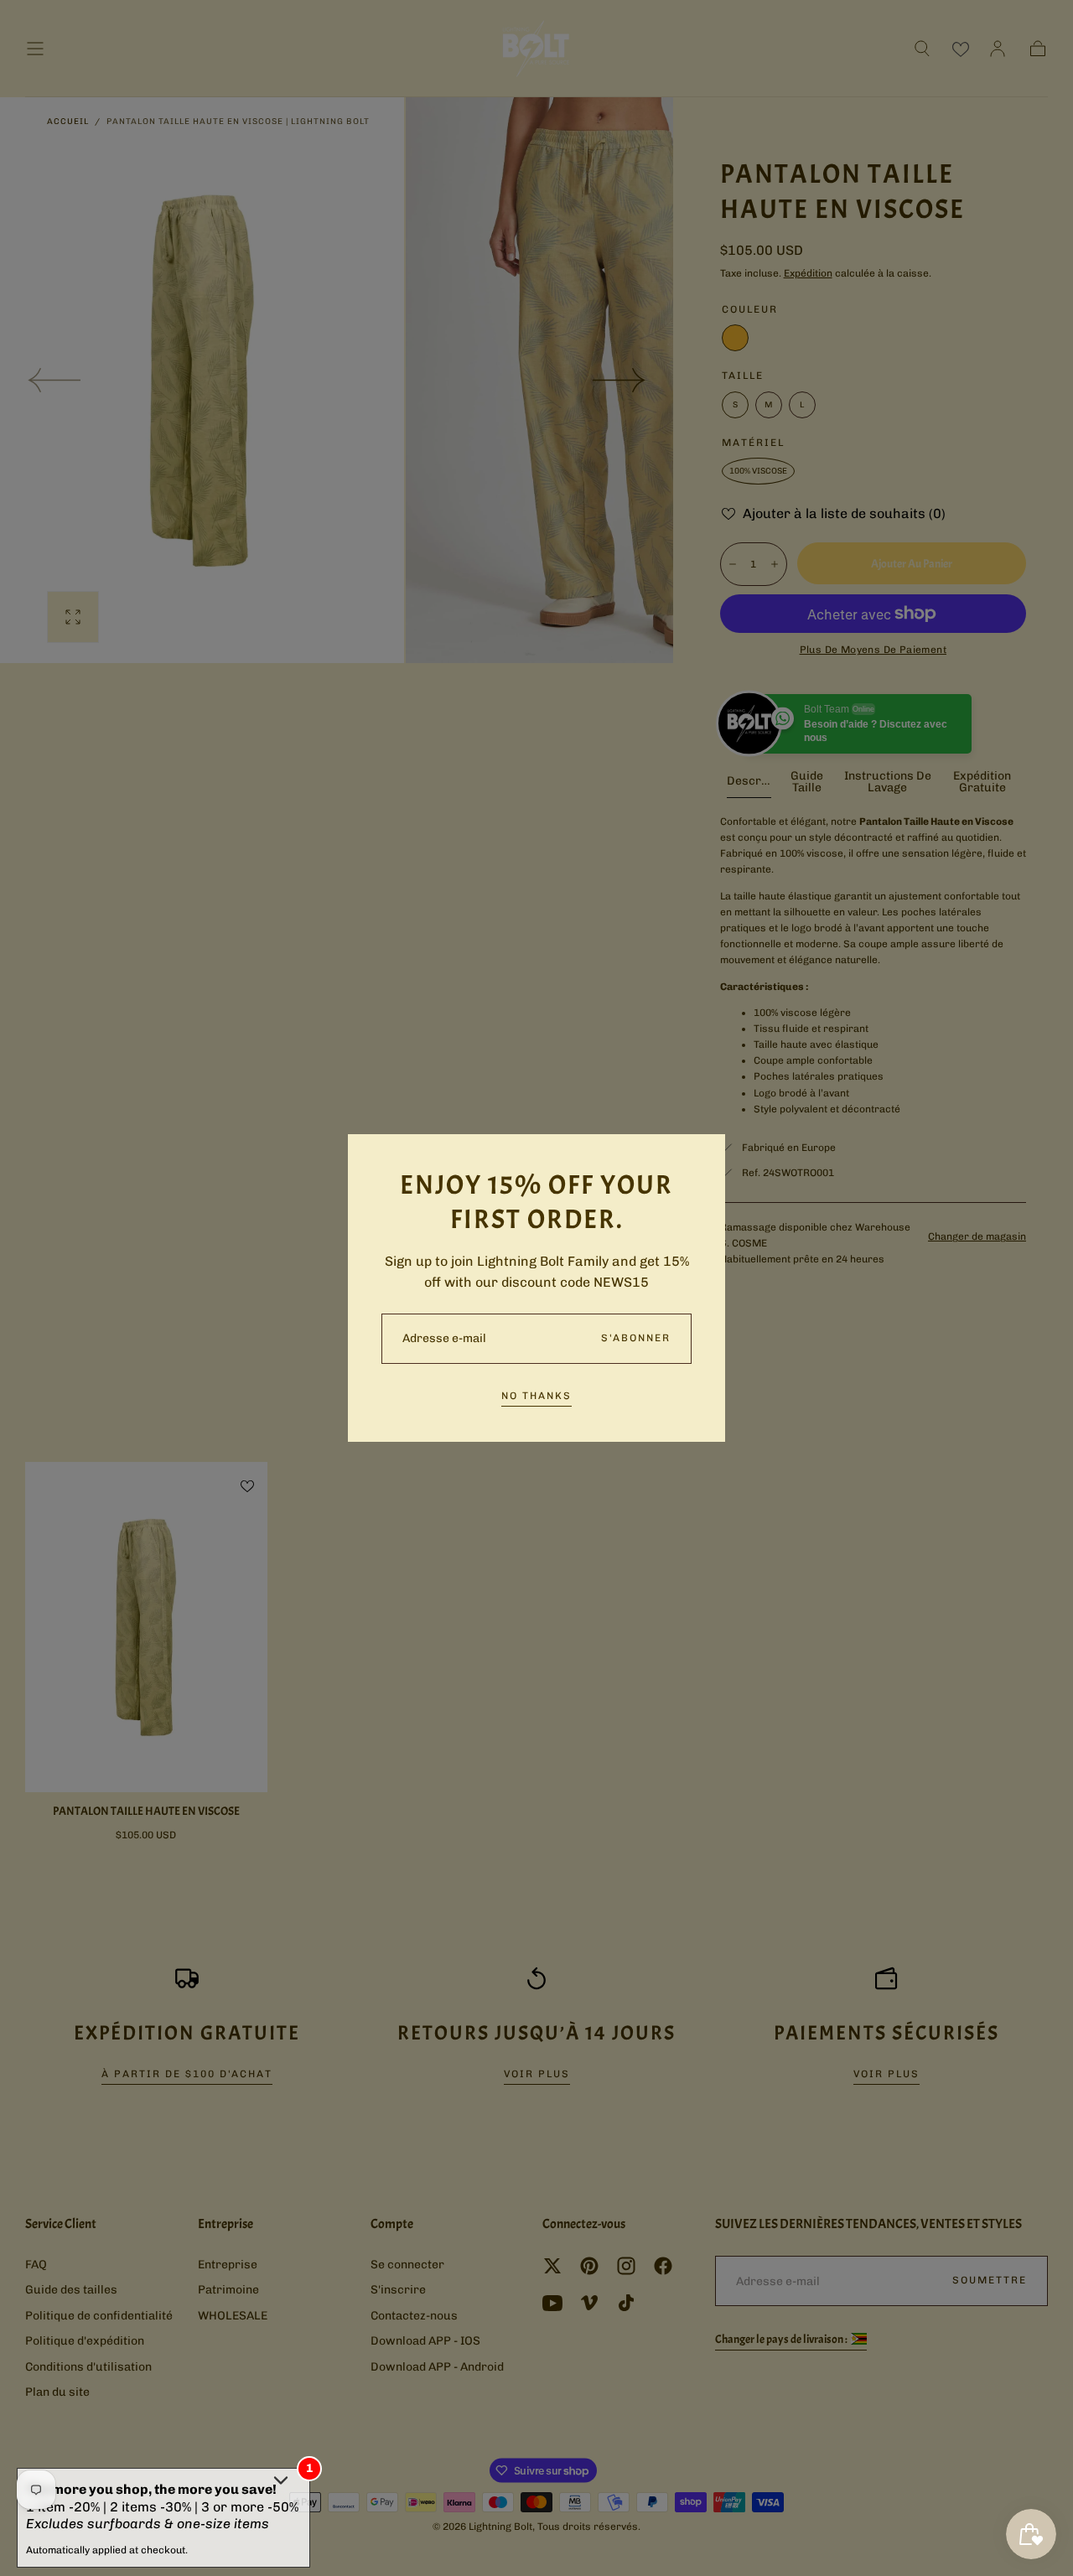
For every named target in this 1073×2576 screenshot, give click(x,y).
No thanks (536, 1396)
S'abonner (636, 1338)
